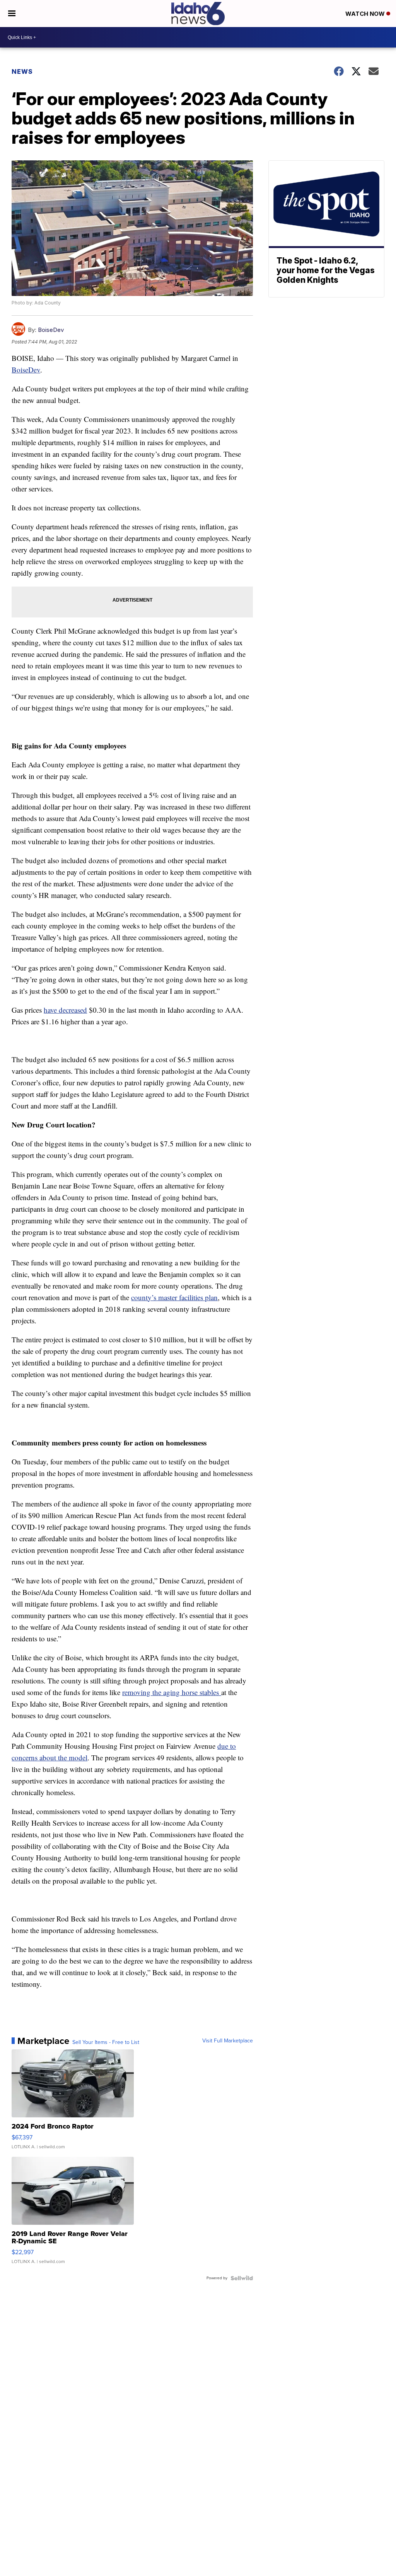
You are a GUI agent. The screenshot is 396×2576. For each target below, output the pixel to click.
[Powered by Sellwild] (242, 2278)
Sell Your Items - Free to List (106, 2042)
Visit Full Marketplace (228, 2041)
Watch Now (366, 14)
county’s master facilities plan (174, 1297)
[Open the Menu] (12, 14)
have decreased (65, 1010)
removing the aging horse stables (172, 1692)
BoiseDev (51, 330)
